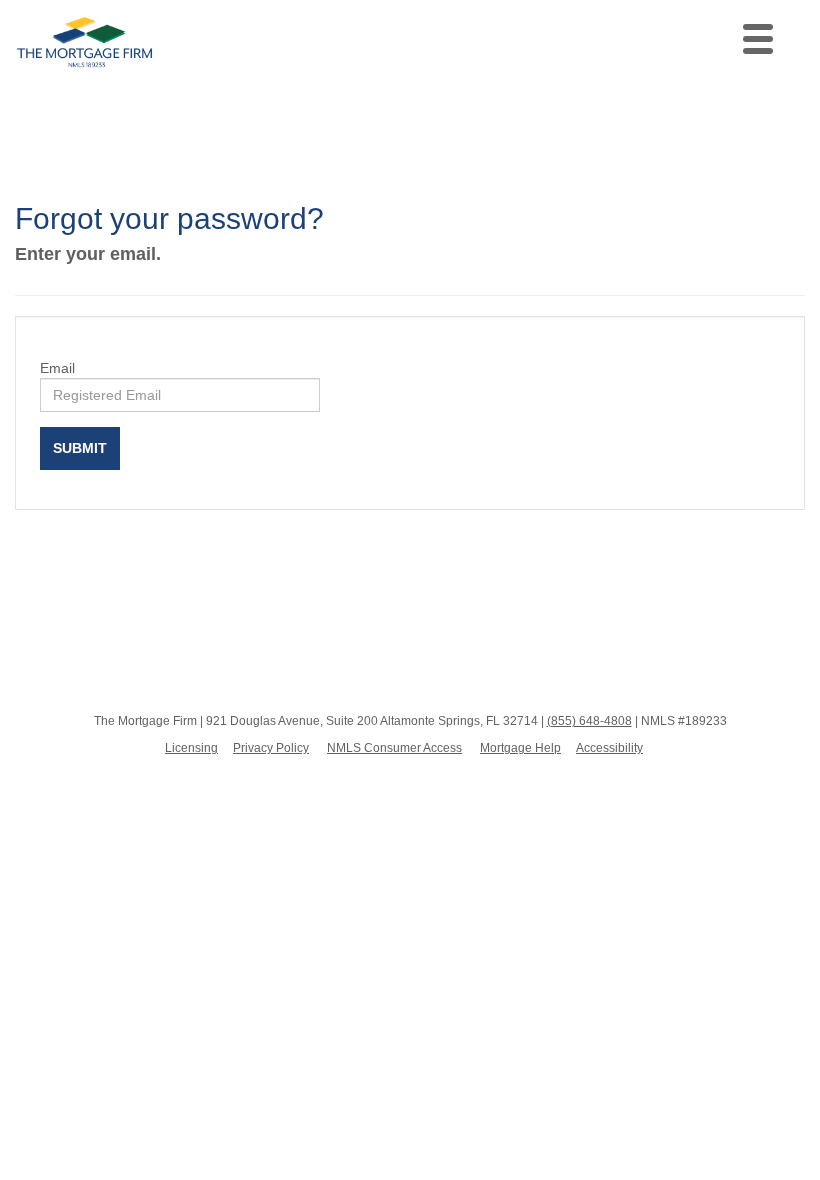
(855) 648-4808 (589, 721)
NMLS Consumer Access (394, 748)
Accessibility (609, 748)
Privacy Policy (271, 748)
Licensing (191, 748)
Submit (80, 448)
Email (57, 368)
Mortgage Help (520, 748)
